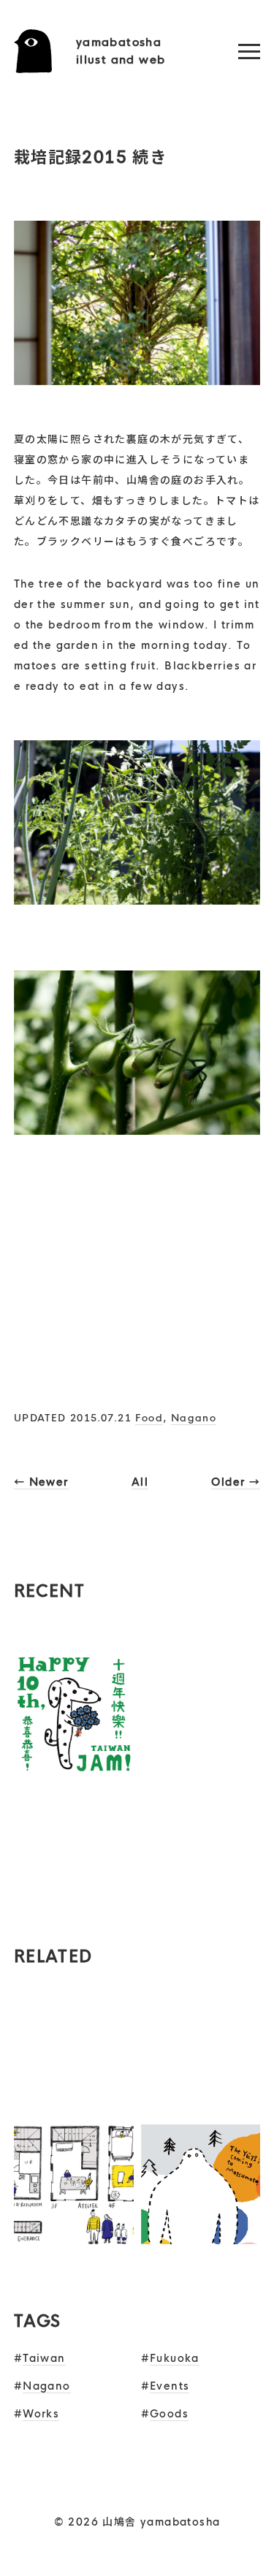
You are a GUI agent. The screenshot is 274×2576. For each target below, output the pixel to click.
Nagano (194, 1418)
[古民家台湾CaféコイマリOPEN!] (201, 1764)
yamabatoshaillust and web (121, 51)
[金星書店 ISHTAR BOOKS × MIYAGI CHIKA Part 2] (74, 1891)
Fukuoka (175, 2358)
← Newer (41, 1482)
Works (41, 2414)
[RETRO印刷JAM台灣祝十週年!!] (74, 1764)
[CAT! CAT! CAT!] (201, 1891)
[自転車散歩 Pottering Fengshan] (74, 2107)
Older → (236, 1482)
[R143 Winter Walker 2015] (201, 2234)
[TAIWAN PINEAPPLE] (201, 2107)
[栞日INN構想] (74, 2234)
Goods (169, 2414)
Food (149, 1418)
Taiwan (44, 2358)
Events (170, 2386)
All (140, 1482)
